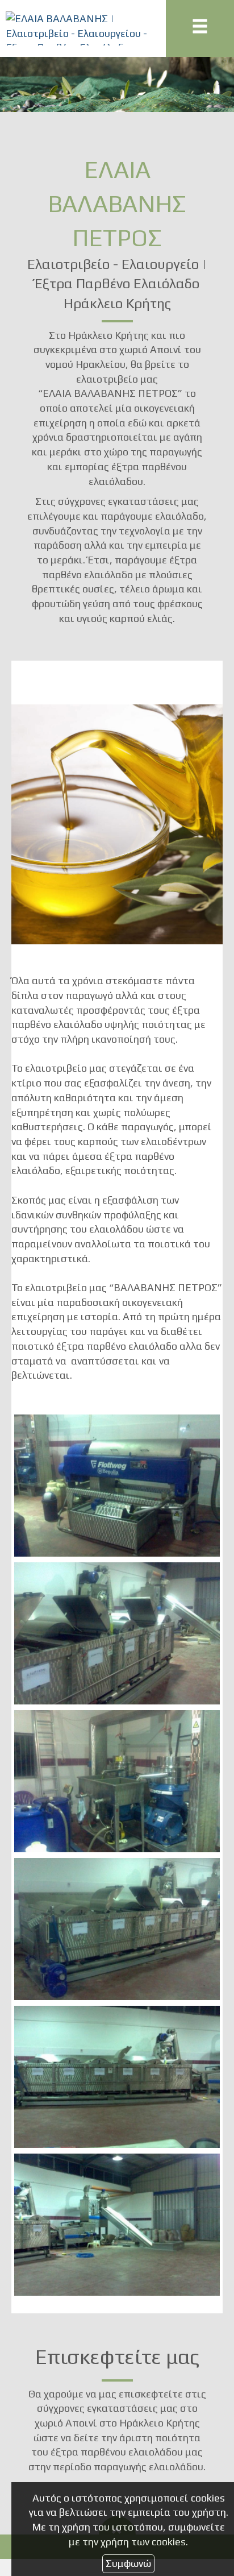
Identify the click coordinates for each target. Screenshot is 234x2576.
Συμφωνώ (128, 2563)
